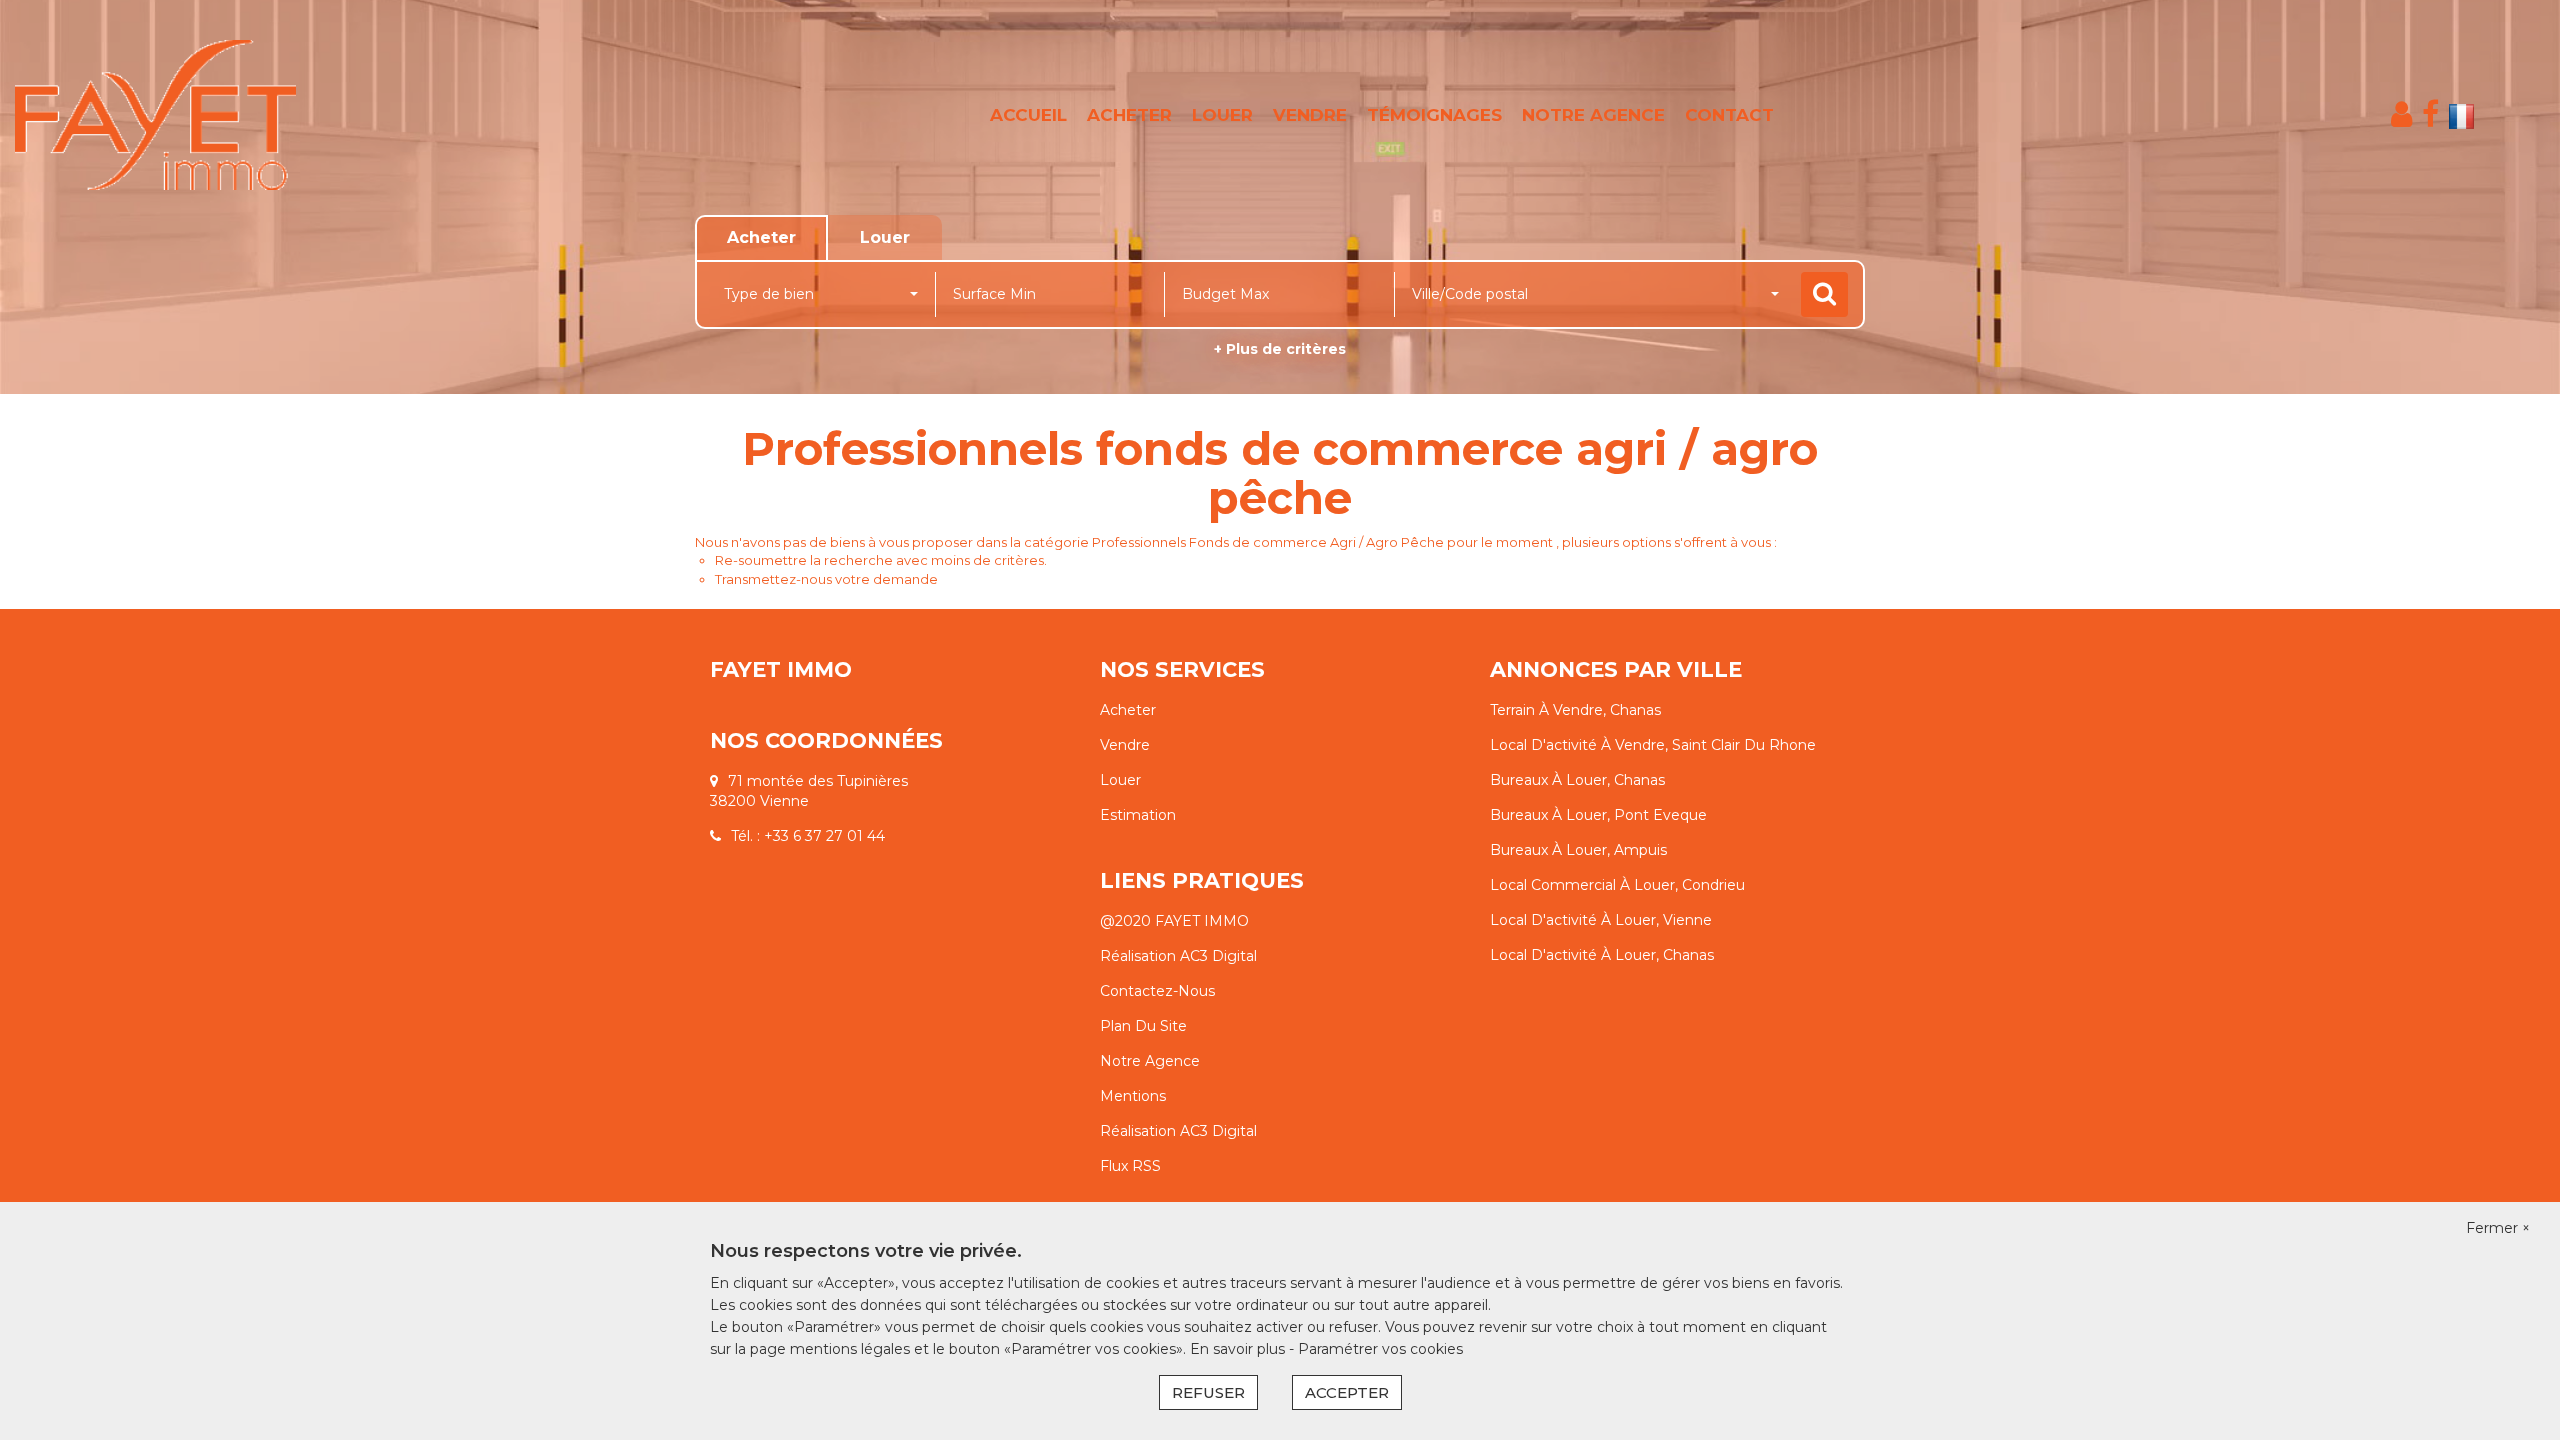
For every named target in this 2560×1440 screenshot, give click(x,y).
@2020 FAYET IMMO (1174, 921)
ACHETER (1129, 115)
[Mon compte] (2401, 114)
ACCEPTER (1347, 1392)
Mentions (1133, 1096)
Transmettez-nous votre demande (826, 579)
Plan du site (1143, 1026)
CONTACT (1729, 115)
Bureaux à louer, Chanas (1577, 780)
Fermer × (2498, 1228)
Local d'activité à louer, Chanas (1602, 955)
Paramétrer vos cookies (1380, 1349)
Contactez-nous (1157, 991)
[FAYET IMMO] (230, 115)
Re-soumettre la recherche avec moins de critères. (881, 560)
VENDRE (1310, 115)
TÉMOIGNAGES (1434, 115)
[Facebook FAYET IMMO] (2430, 114)
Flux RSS (1130, 1166)
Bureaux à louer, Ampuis (1578, 850)
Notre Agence (1150, 1061)
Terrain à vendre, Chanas (1575, 710)
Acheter (1128, 710)
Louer (1120, 780)
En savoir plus (1239, 1349)
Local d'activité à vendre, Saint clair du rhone (1653, 745)
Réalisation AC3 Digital (1178, 956)
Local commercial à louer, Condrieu (1617, 885)
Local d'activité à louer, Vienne (1601, 920)
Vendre (1125, 745)
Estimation (1138, 815)
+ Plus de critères (1280, 349)
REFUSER (1208, 1392)
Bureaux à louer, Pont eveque (1598, 815)
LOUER (1222, 115)
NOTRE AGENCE (1593, 115)
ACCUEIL (1028, 115)
